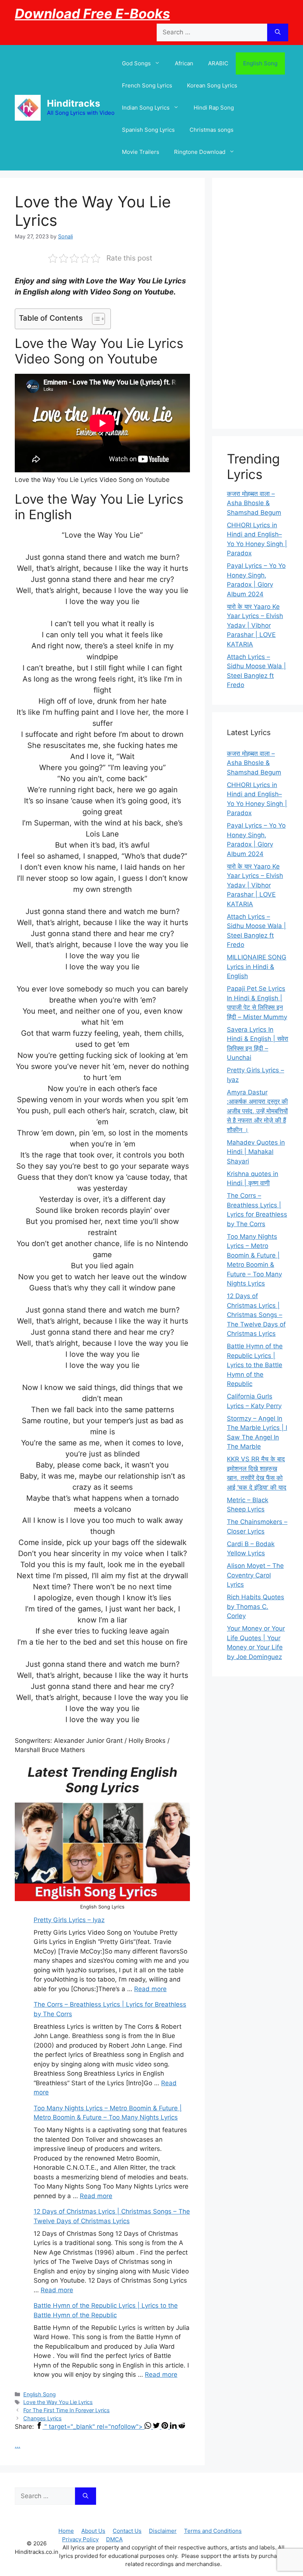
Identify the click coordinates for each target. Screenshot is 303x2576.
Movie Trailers (141, 152)
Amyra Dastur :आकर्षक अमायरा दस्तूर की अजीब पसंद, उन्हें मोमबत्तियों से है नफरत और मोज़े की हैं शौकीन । (257, 1111)
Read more (150, 1989)
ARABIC (218, 63)
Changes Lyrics (42, 2418)
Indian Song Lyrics (146, 108)
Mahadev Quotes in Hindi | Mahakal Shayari (256, 1152)
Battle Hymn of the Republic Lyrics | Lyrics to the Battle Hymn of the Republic (255, 1365)
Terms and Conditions (213, 2531)
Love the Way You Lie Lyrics (58, 2402)
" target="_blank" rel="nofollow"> (94, 2427)
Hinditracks (74, 103)
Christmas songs (212, 130)
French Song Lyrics (147, 85)
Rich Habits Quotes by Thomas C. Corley (256, 1606)
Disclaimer (163, 2531)
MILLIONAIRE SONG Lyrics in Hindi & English (257, 967)
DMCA (114, 2539)
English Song (260, 63)
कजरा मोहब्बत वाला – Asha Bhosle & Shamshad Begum (254, 503)
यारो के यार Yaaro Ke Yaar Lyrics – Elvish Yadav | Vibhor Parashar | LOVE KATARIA (255, 625)
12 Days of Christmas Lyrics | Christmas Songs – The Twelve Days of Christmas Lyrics (256, 1315)
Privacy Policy (80, 2539)
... (18, 2445)
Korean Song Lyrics (212, 85)
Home (66, 2531)
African (184, 63)
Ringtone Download (200, 152)
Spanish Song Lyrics (148, 130)
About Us (93, 2531)
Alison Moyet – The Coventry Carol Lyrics (255, 1575)
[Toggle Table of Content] (95, 319)
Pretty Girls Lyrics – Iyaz (69, 1920)
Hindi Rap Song (214, 108)
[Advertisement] (258, 303)
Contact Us (127, 2531)
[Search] (278, 32)
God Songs (136, 63)
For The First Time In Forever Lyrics (67, 2410)
